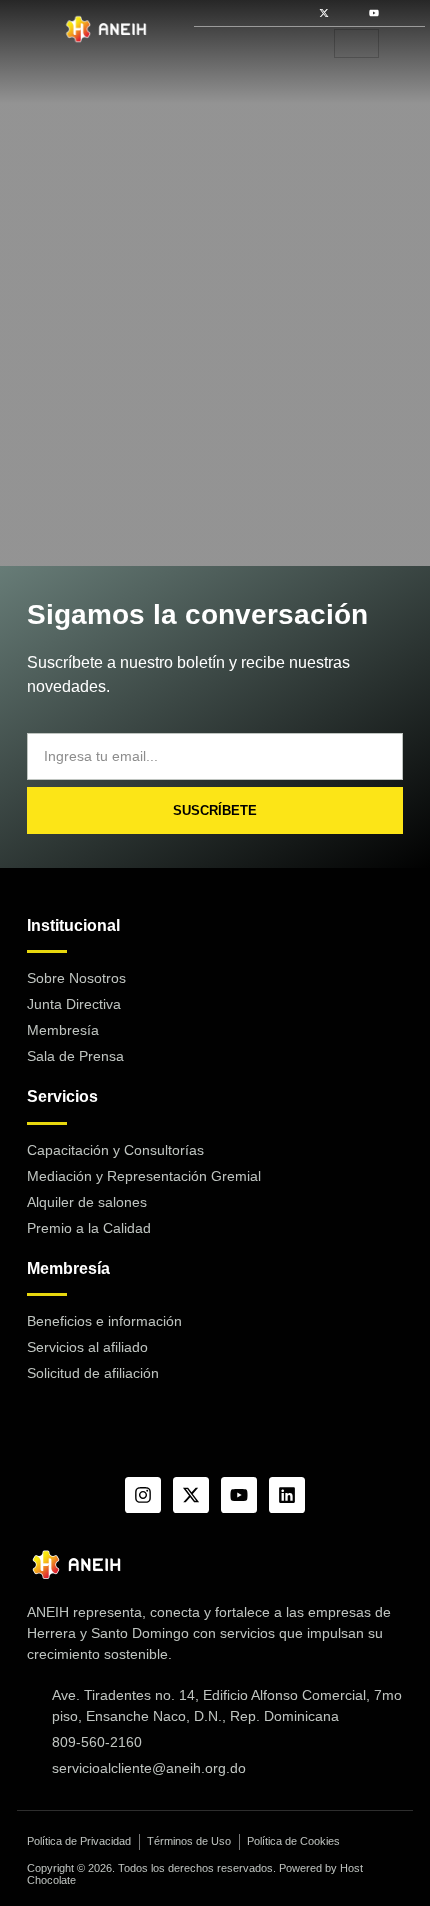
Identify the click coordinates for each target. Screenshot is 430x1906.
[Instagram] (143, 1495)
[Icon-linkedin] (399, 13)
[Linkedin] (287, 1495)
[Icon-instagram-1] (349, 13)
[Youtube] (374, 13)
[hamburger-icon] (356, 43)
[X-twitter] (324, 13)
